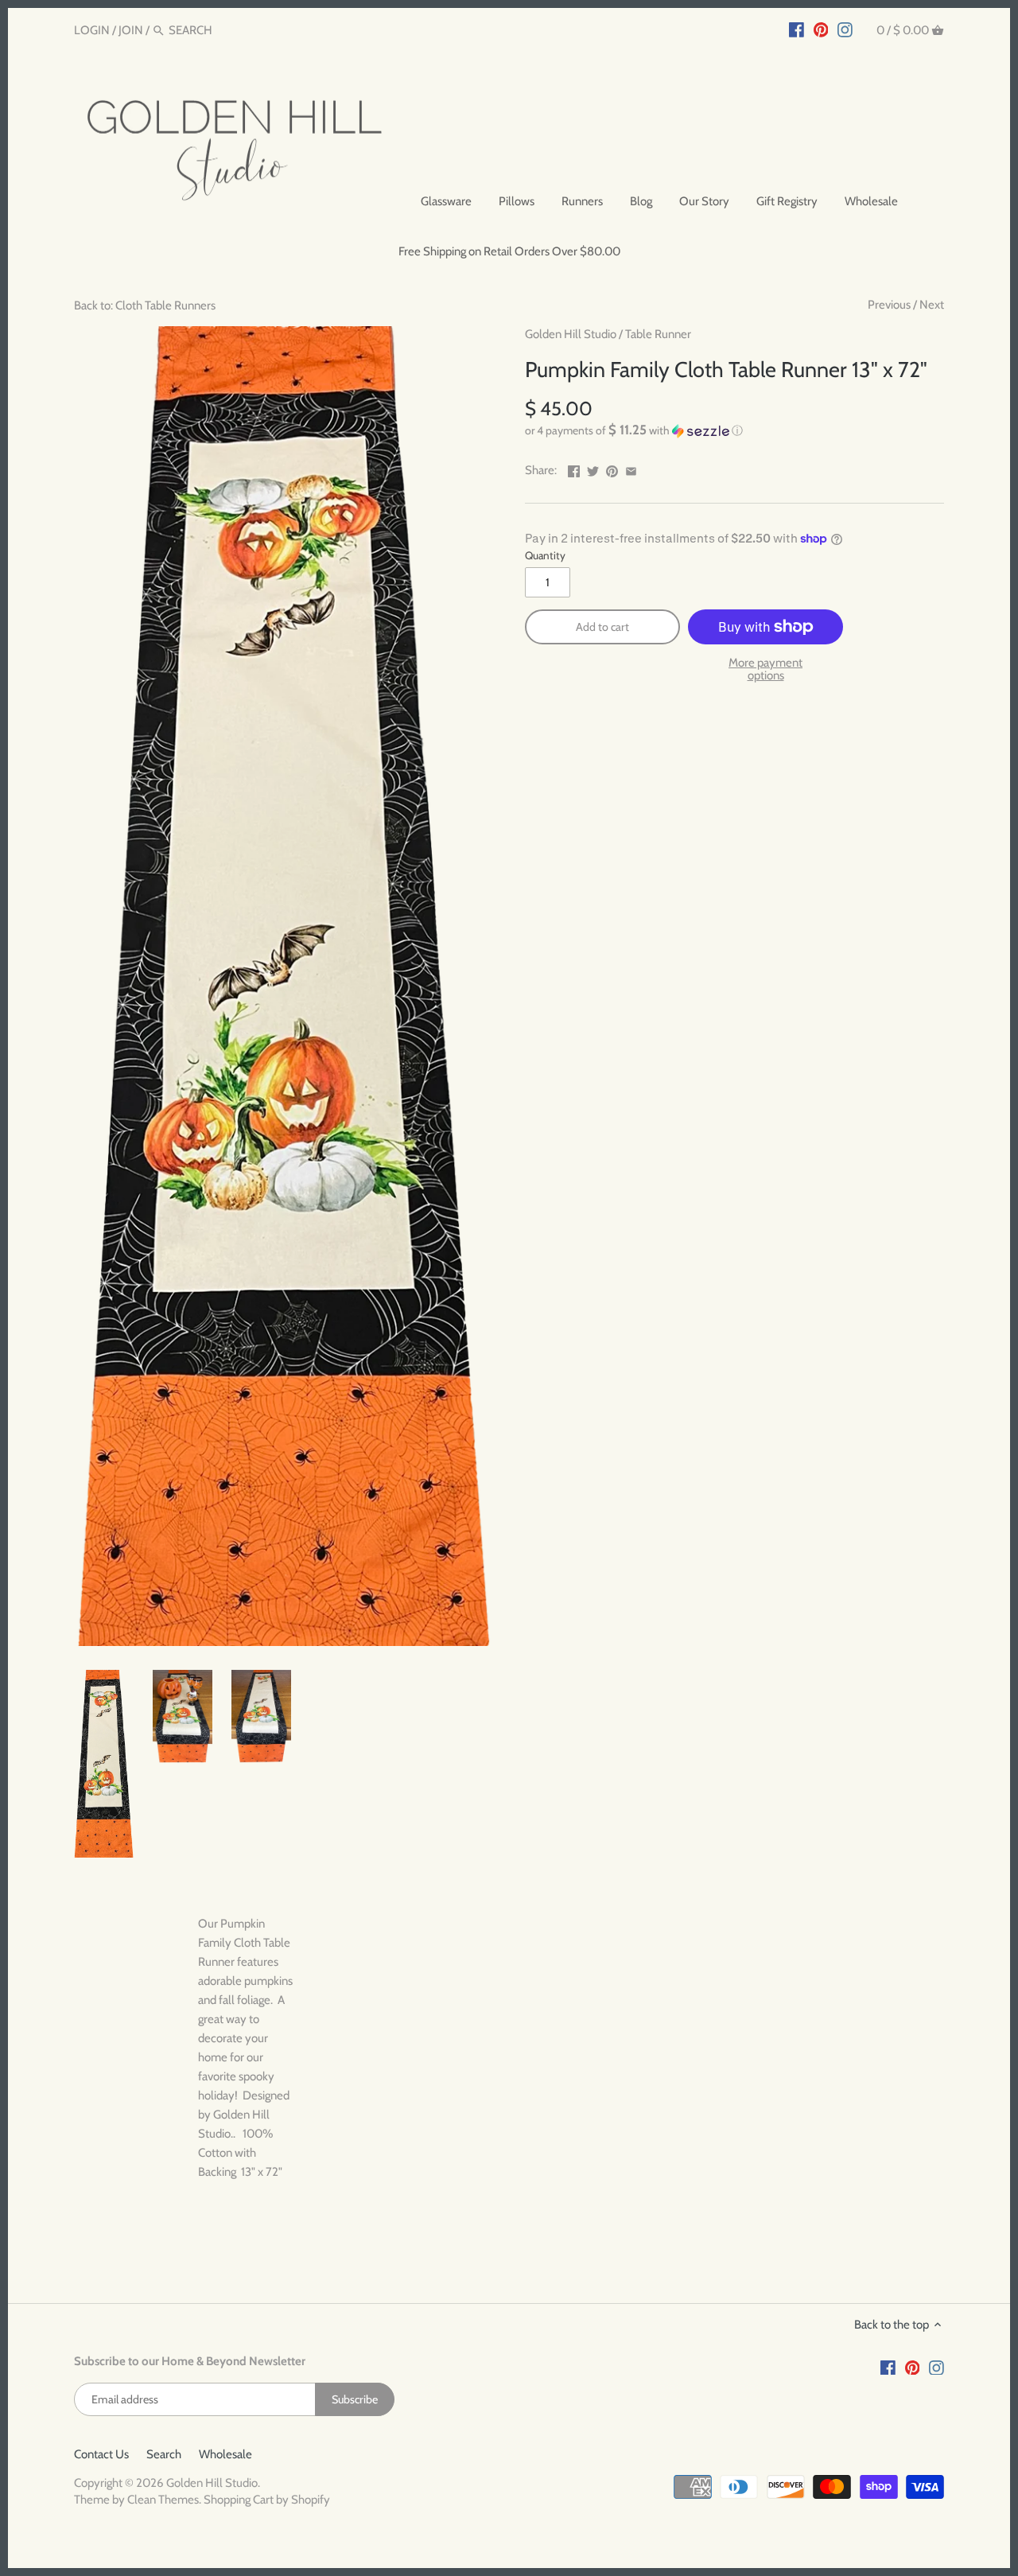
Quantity (545, 555)
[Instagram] (845, 29)
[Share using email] (631, 469)
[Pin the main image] (612, 469)
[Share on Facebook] (574, 469)
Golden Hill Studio (571, 334)
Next (932, 305)
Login (92, 30)
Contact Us (101, 2454)
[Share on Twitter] (593, 469)
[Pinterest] (821, 29)
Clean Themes (163, 2500)
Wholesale (225, 2454)
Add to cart (602, 627)
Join (131, 30)
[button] (734, 430)
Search (164, 2454)
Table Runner (658, 334)
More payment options (765, 669)
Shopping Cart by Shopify (267, 2500)
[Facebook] (797, 29)
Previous (889, 305)
